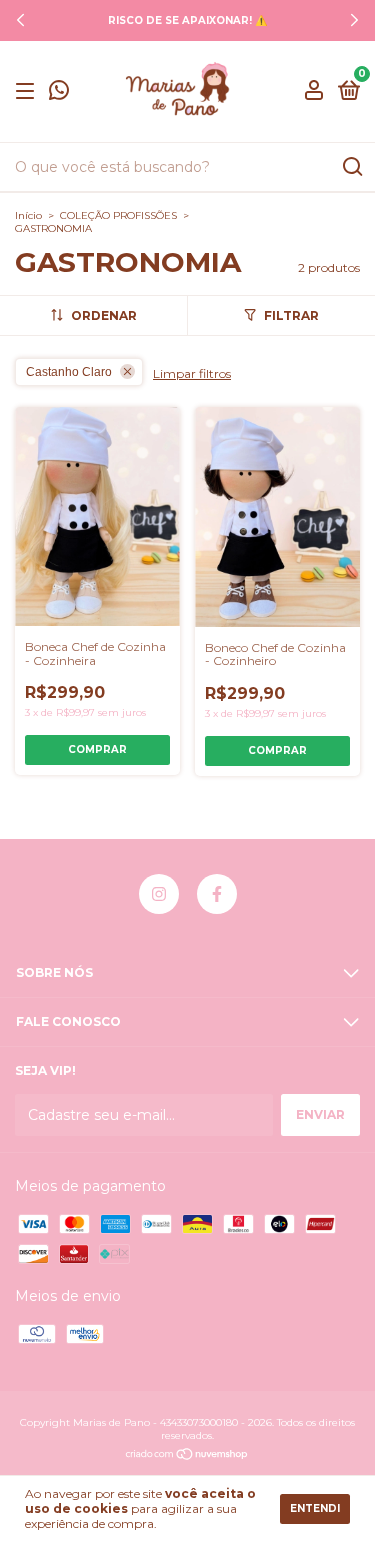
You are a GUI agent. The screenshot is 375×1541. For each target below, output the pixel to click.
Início (28, 215)
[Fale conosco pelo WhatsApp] (59, 93)
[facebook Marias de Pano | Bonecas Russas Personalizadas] (217, 894)
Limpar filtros (192, 373)
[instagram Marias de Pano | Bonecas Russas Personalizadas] (159, 894)
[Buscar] (351, 167)
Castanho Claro (69, 372)
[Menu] (28, 91)
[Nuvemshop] (187, 1456)
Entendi (315, 1508)
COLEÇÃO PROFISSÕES (118, 215)
